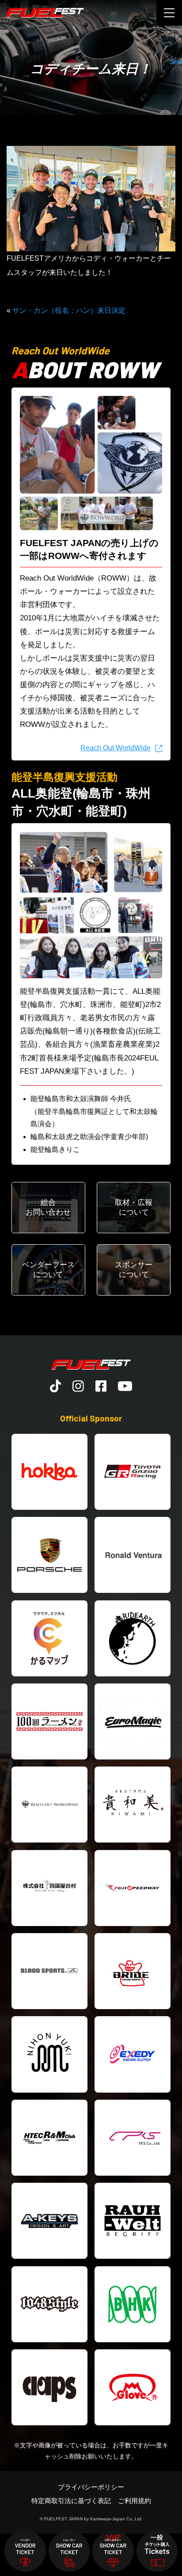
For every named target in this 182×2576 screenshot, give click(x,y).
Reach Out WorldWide (116, 748)
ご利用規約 (135, 2501)
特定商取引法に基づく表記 (71, 2501)
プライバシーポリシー (91, 2487)
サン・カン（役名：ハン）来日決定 (69, 310)
